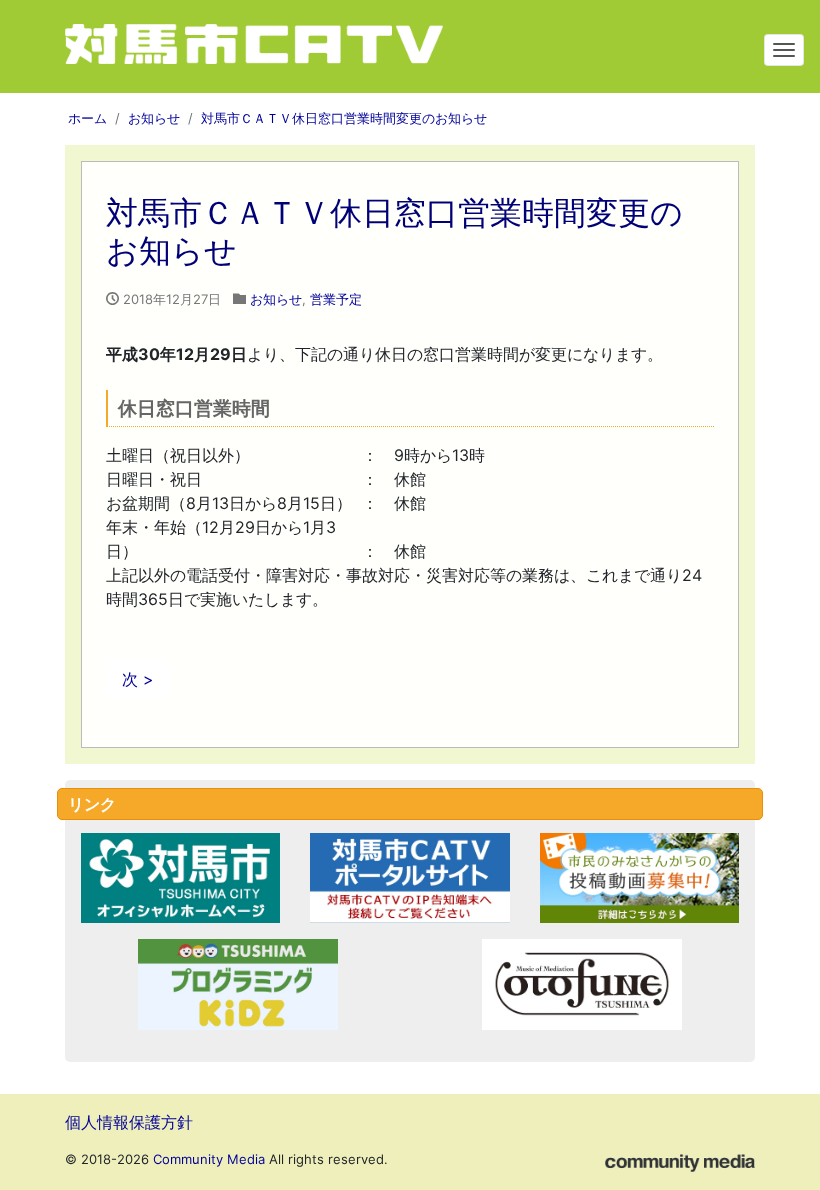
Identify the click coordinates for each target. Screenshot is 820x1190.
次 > (138, 679)
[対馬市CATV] (290, 46)
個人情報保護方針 (129, 1122)
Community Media (209, 1159)
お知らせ (276, 299)
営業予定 (336, 299)
